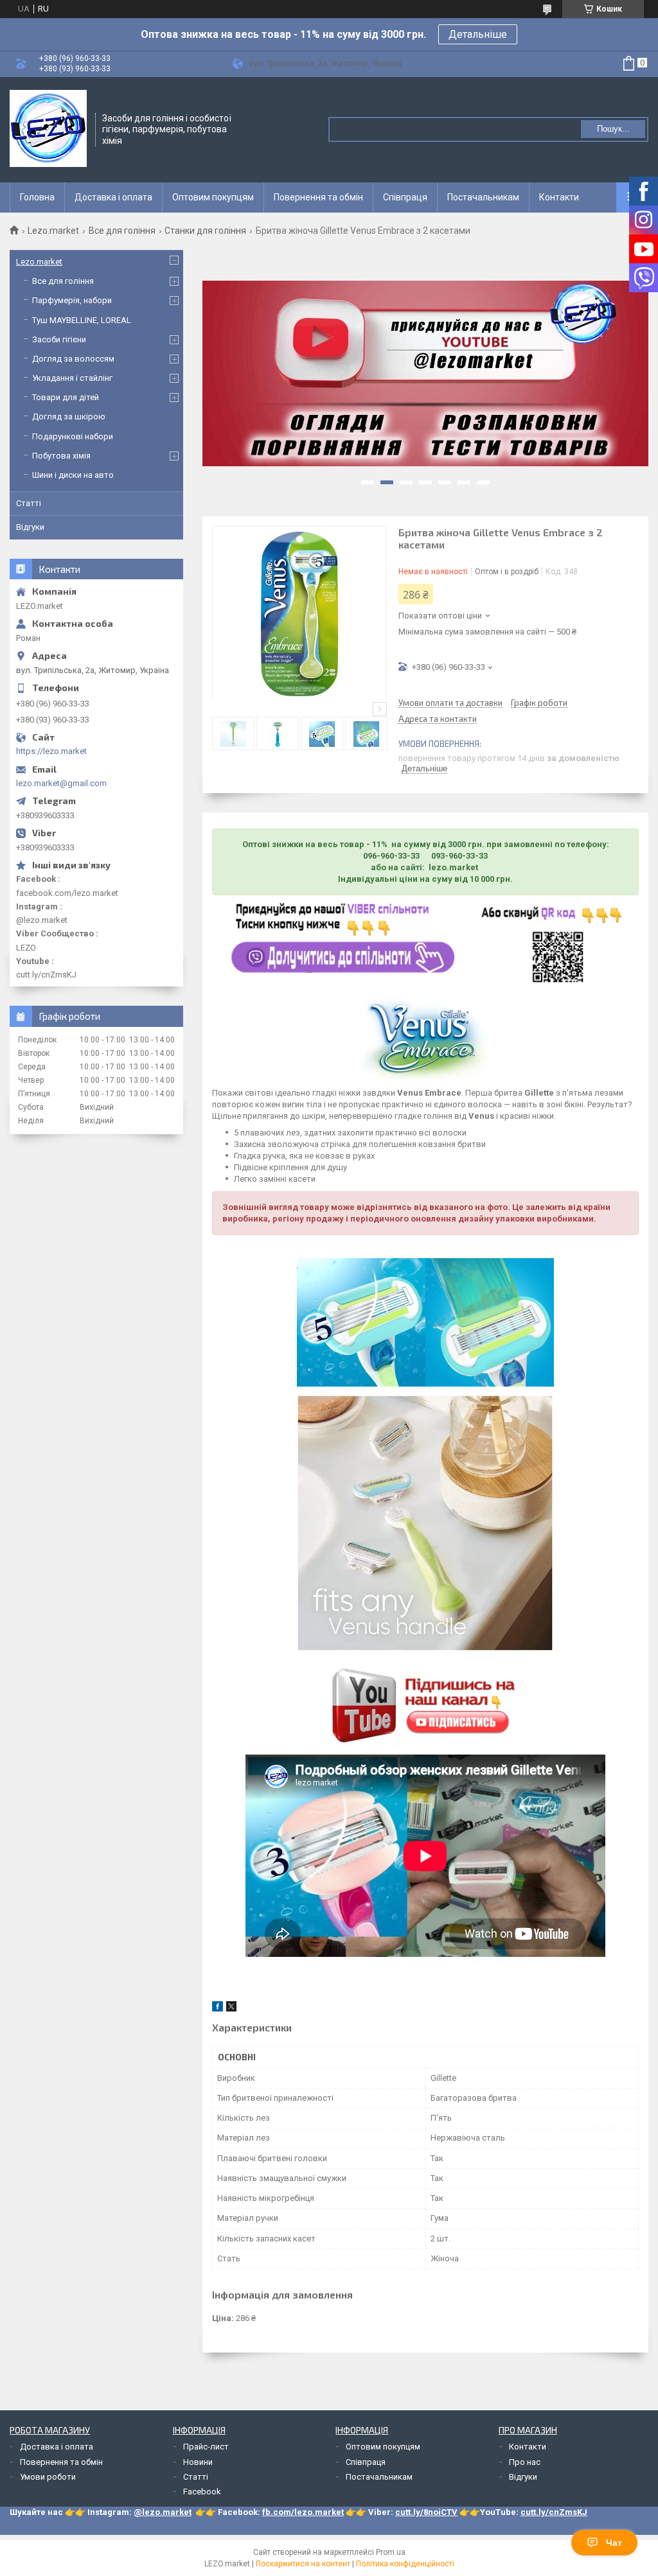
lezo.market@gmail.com (61, 783)
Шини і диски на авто (73, 475)
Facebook (202, 2492)
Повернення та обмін (318, 197)
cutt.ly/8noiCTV (426, 2512)
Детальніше (478, 34)
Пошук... (613, 129)
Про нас (525, 2462)
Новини (198, 2462)
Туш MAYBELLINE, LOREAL (82, 320)
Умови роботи (48, 2477)
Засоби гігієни (59, 339)
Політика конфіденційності (405, 2564)
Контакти (559, 197)
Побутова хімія (61, 456)
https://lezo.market (51, 751)
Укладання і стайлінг (72, 378)
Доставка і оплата (113, 197)
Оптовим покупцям (213, 197)
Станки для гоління (205, 231)
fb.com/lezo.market (303, 2512)
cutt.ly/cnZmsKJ (554, 2512)
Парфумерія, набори (72, 300)
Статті (29, 503)
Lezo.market (53, 231)
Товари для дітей (66, 397)
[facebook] (218, 2009)
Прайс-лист (206, 2447)
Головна (37, 197)
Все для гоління (122, 231)
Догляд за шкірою (69, 416)
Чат (614, 2543)
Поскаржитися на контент (303, 2564)
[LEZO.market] (48, 128)
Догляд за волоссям (73, 359)
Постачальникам (483, 197)
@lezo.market (163, 2512)
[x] (231, 2009)
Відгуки (30, 527)
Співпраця (405, 197)
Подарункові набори (73, 436)
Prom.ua (391, 2552)
